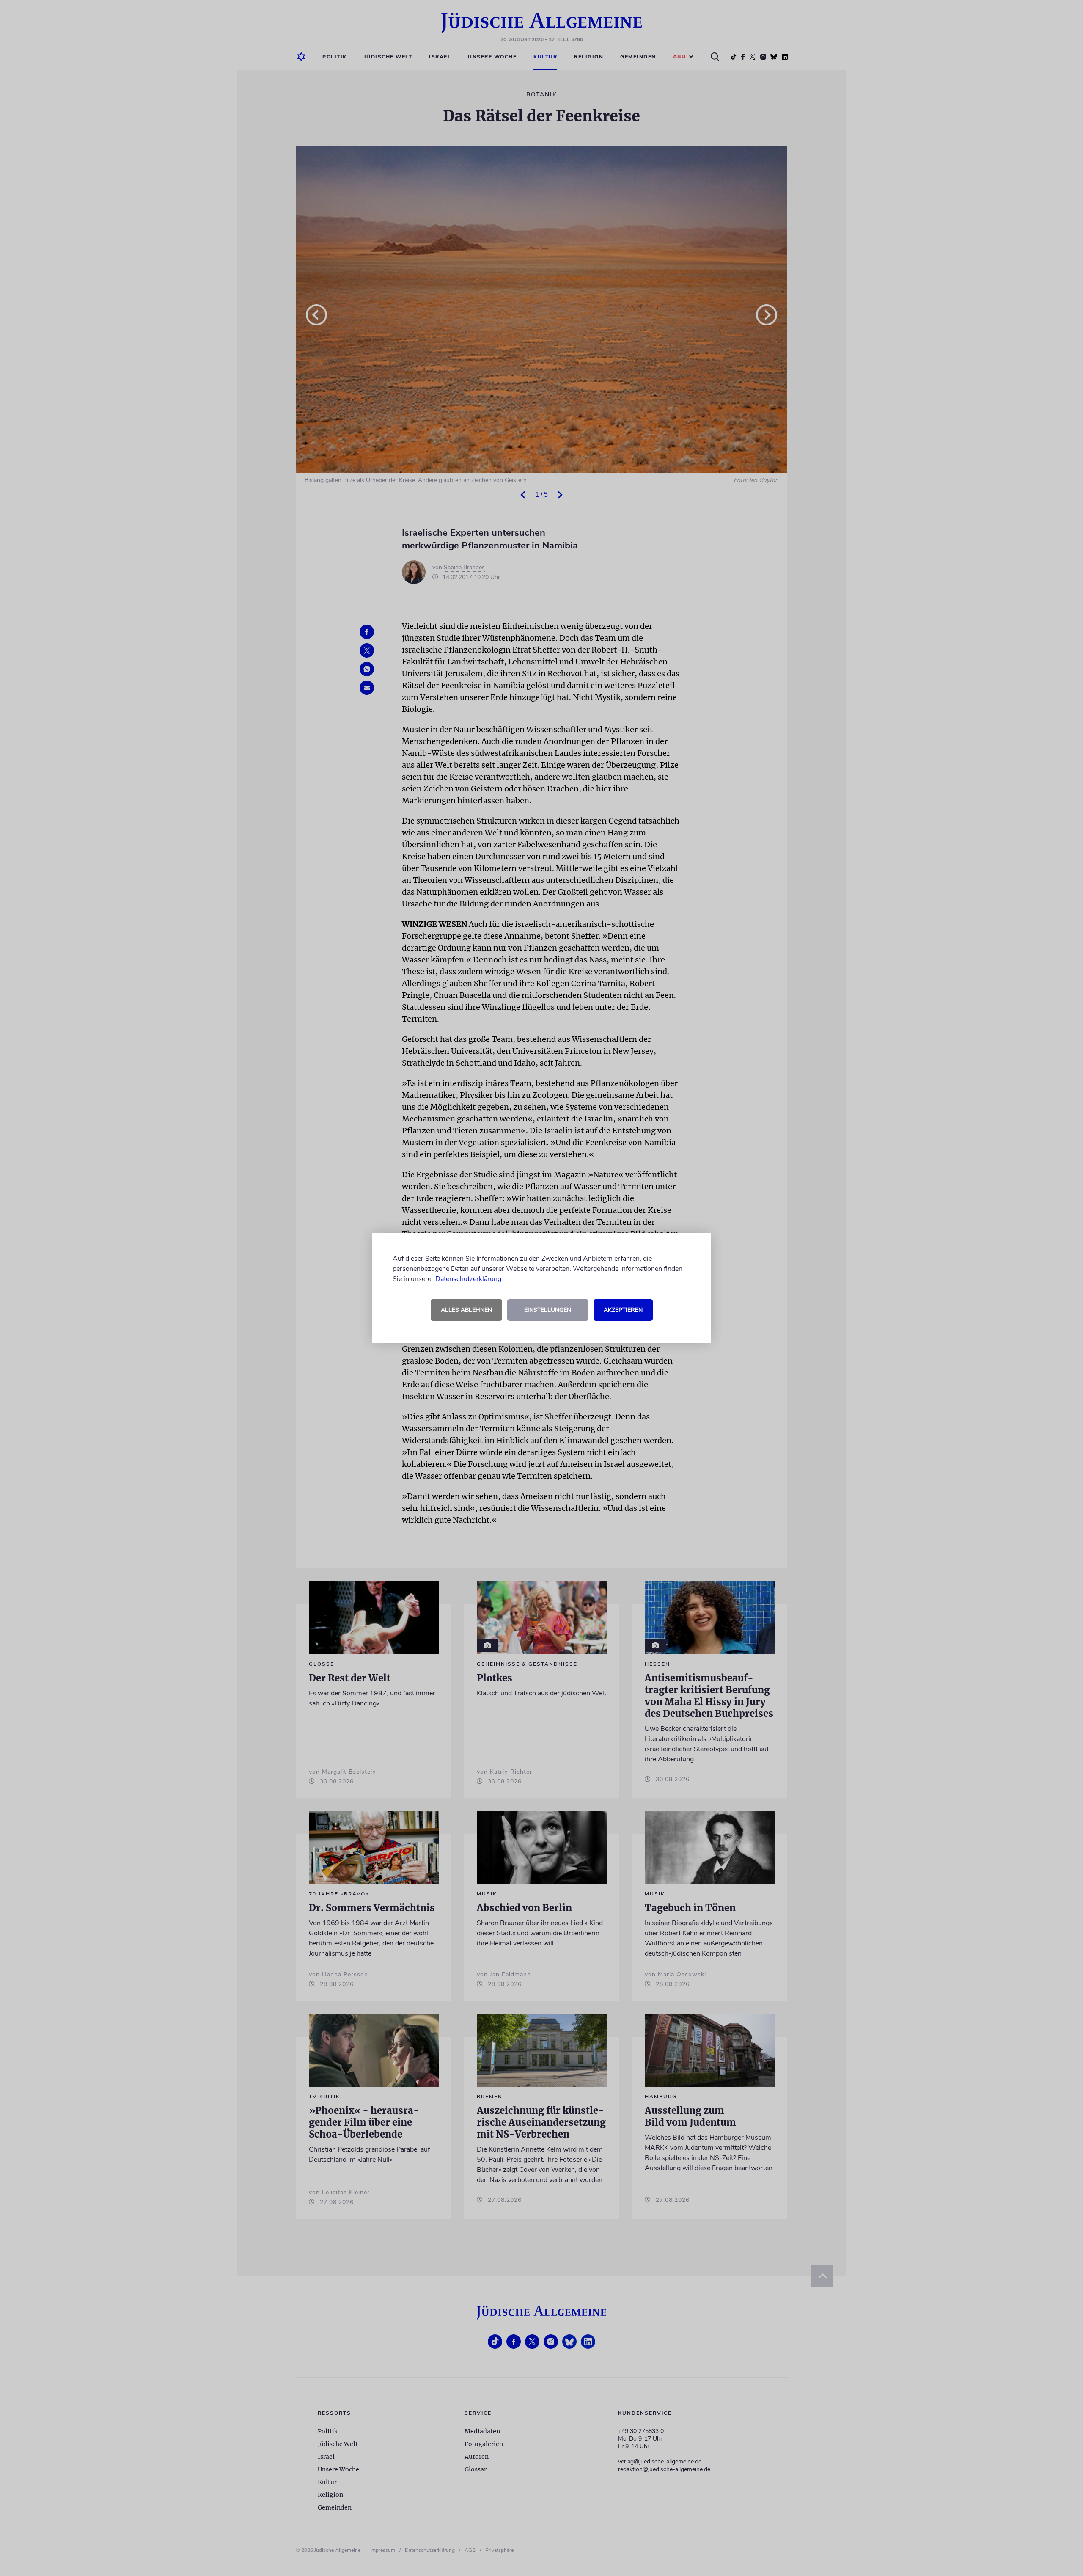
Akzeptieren (623, 1310)
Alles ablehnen (466, 1310)
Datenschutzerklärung (468, 1279)
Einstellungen (548, 1310)
